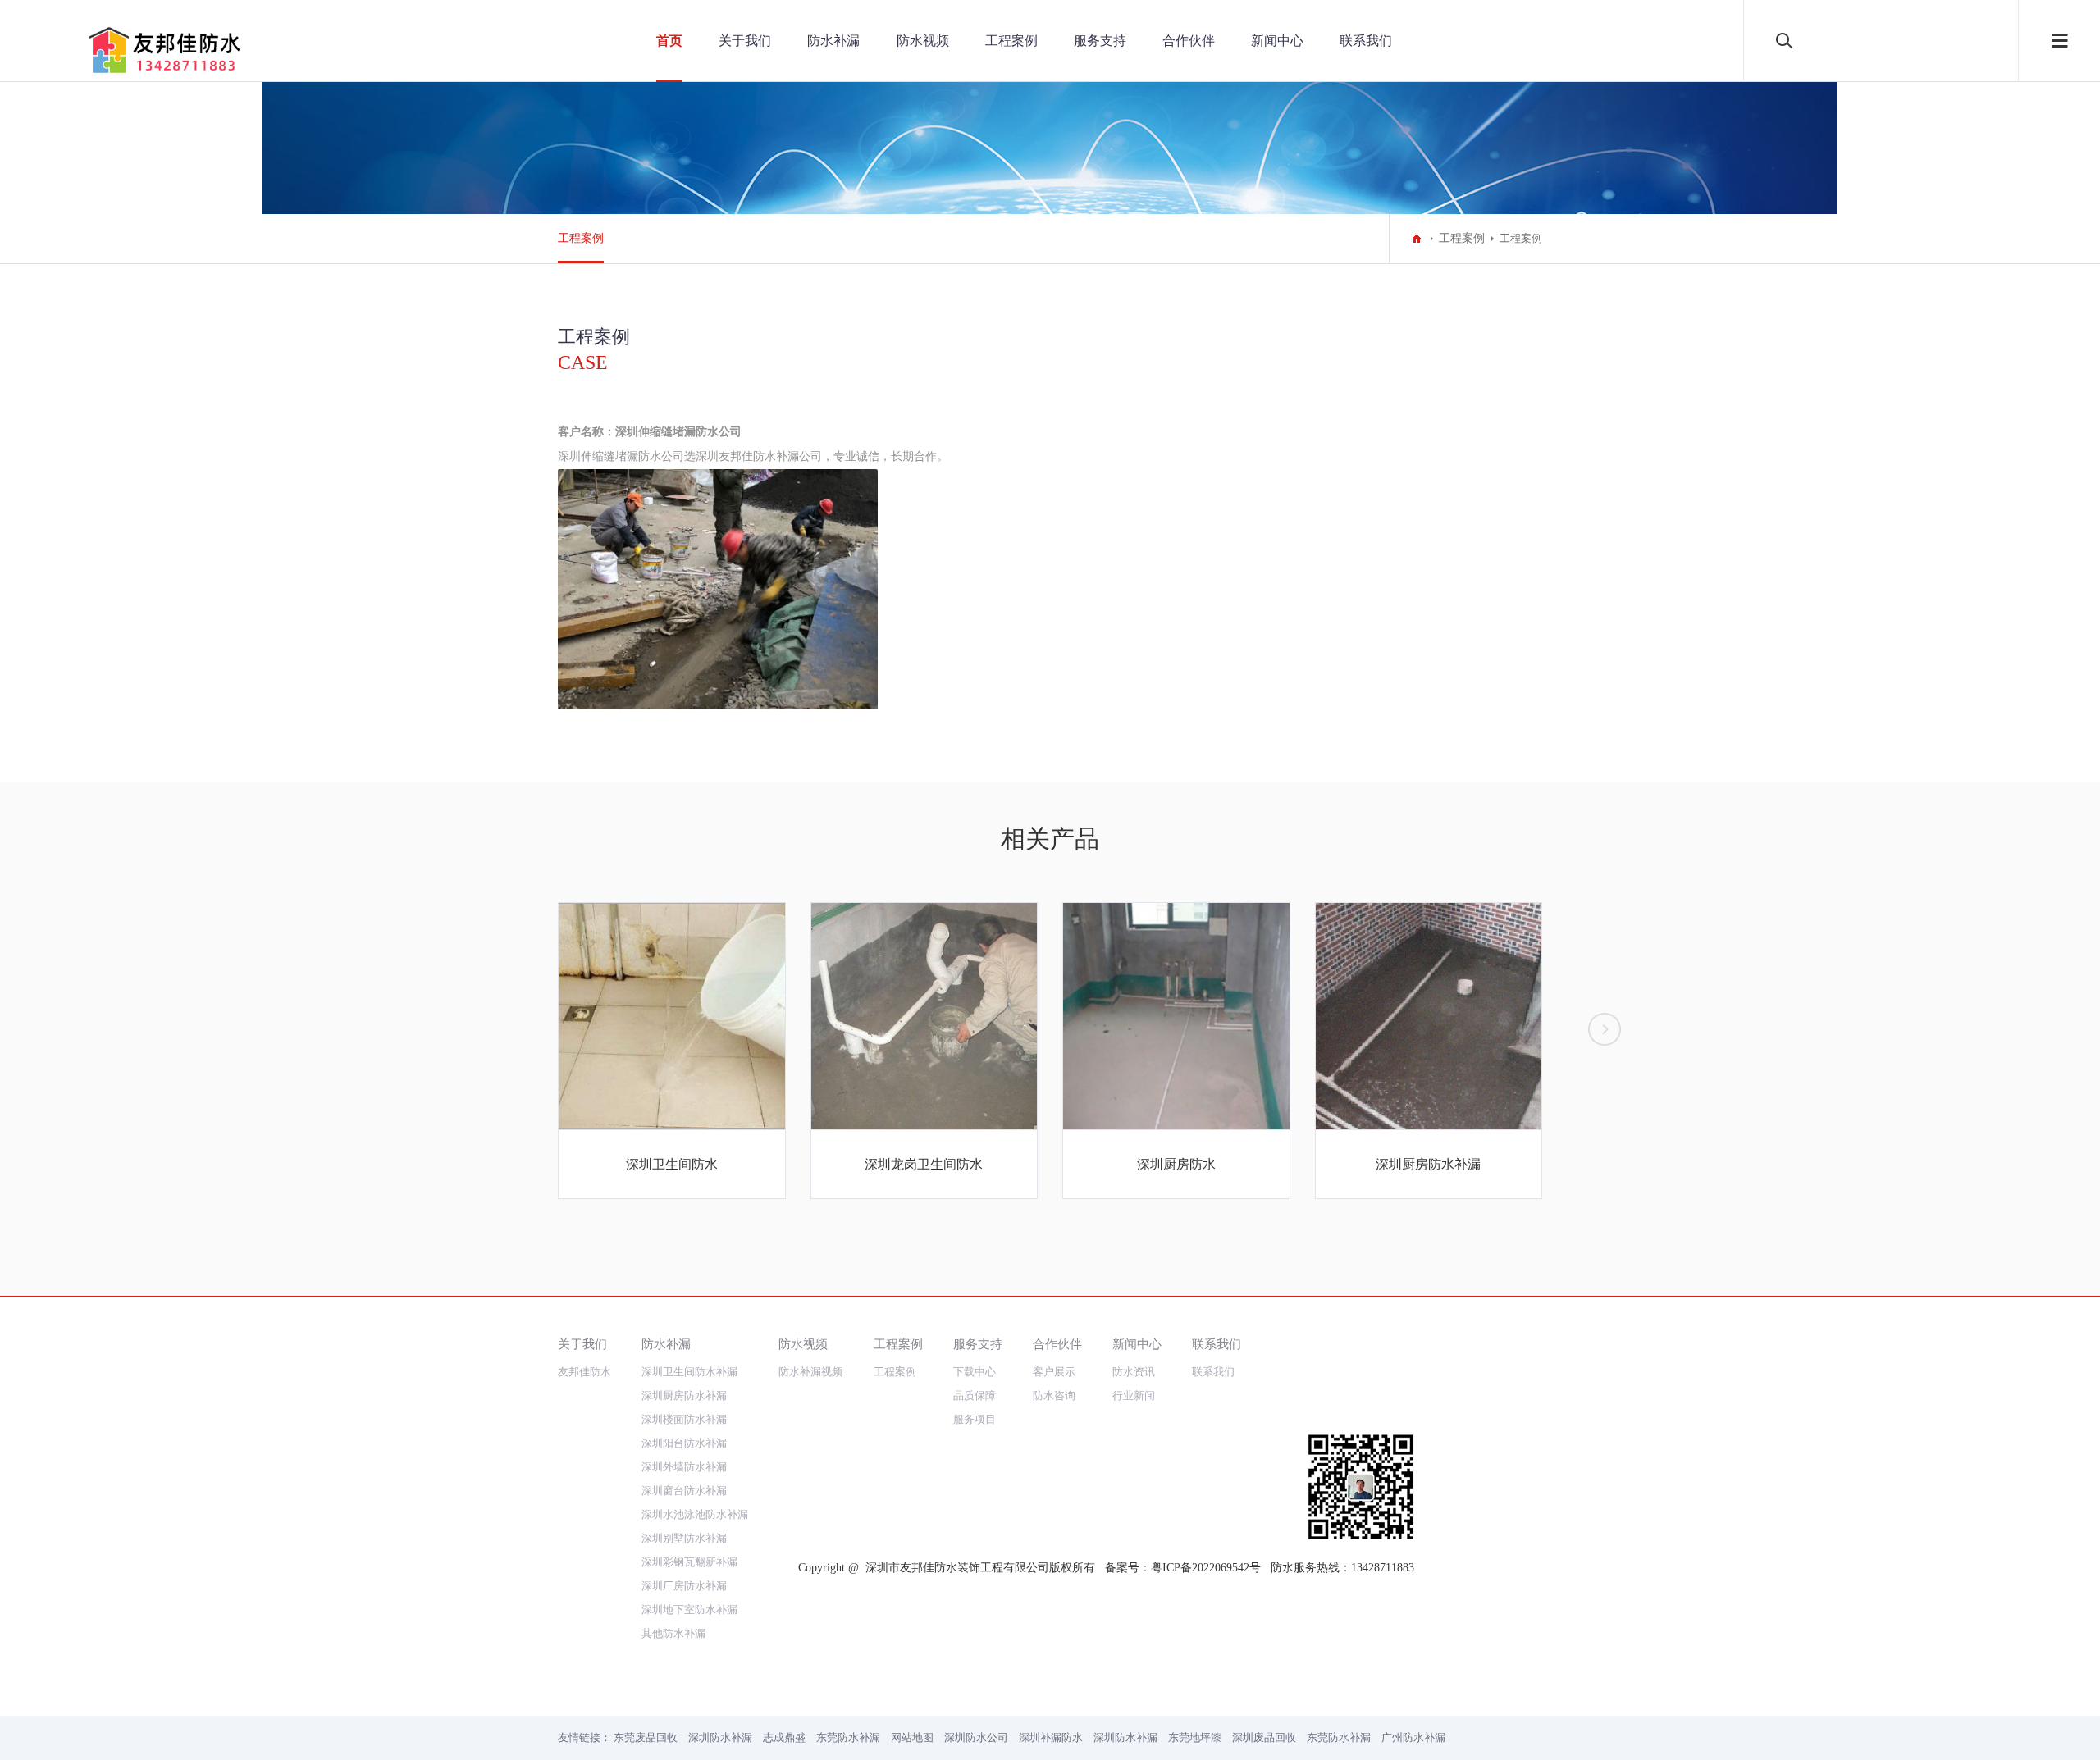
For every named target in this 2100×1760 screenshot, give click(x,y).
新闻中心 (1277, 41)
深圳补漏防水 (1051, 1737)
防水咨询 (1054, 1395)
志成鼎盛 (784, 1737)
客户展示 (1054, 1372)
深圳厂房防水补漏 (684, 1586)
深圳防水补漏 (720, 1737)
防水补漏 (833, 41)
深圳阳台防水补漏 (684, 1443)
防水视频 (923, 41)
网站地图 (912, 1737)
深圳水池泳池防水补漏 (695, 1514)
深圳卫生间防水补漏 (689, 1372)
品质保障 (975, 1395)
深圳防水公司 (976, 1737)
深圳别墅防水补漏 (684, 1538)
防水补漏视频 (810, 1372)
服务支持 (1100, 41)
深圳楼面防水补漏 (684, 1419)
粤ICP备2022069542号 (1206, 1568)
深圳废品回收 (1264, 1737)
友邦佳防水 (584, 1372)
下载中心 (975, 1372)
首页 (669, 41)
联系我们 (1366, 41)
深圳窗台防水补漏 (684, 1491)
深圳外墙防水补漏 (684, 1467)
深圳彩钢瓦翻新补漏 (689, 1562)
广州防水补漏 (1413, 1737)
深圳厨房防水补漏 (684, 1395)
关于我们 (745, 41)
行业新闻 (1134, 1395)
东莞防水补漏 (848, 1737)
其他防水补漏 (673, 1633)
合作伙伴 (1189, 41)
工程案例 (1011, 41)
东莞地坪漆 (1195, 1737)
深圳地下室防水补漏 (689, 1610)
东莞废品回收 (646, 1737)
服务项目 (975, 1419)
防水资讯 (1134, 1372)
